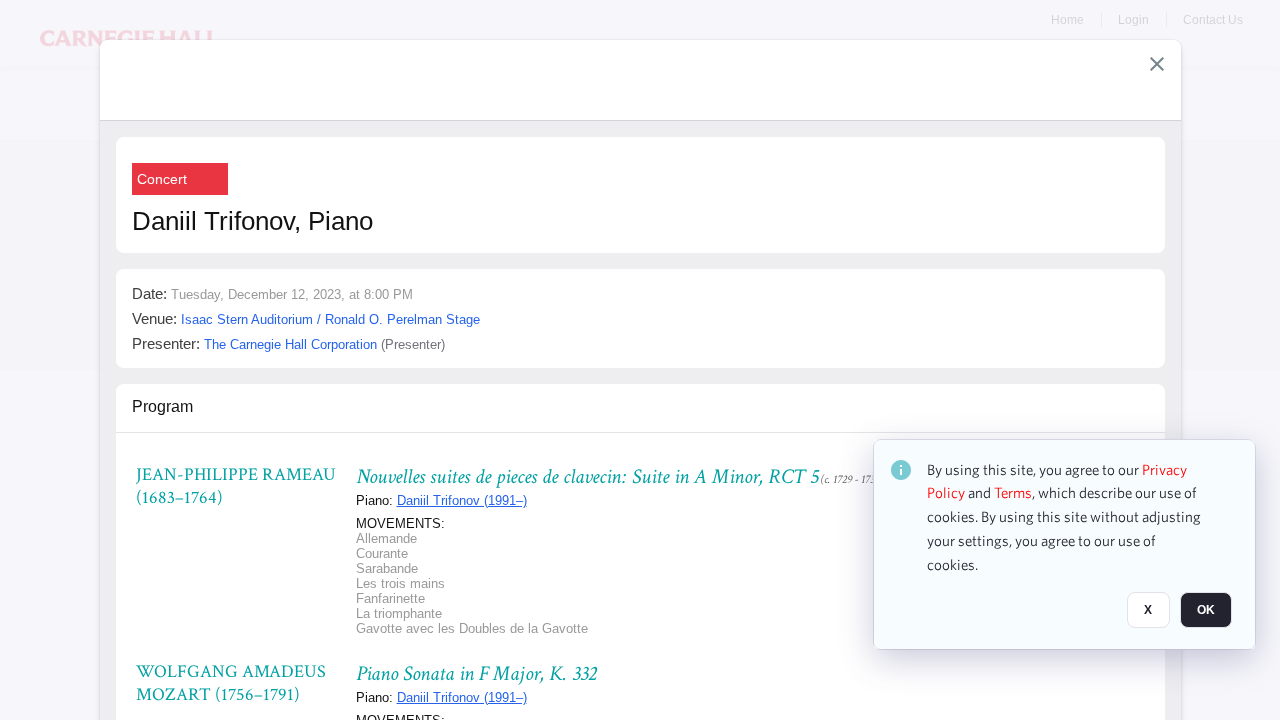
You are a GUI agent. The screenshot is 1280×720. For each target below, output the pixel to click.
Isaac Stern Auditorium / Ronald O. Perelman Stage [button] (330, 319)
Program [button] (162, 406)
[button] (1157, 64)
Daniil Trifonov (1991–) (462, 500)
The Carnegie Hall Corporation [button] (290, 344)
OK (1206, 611)
